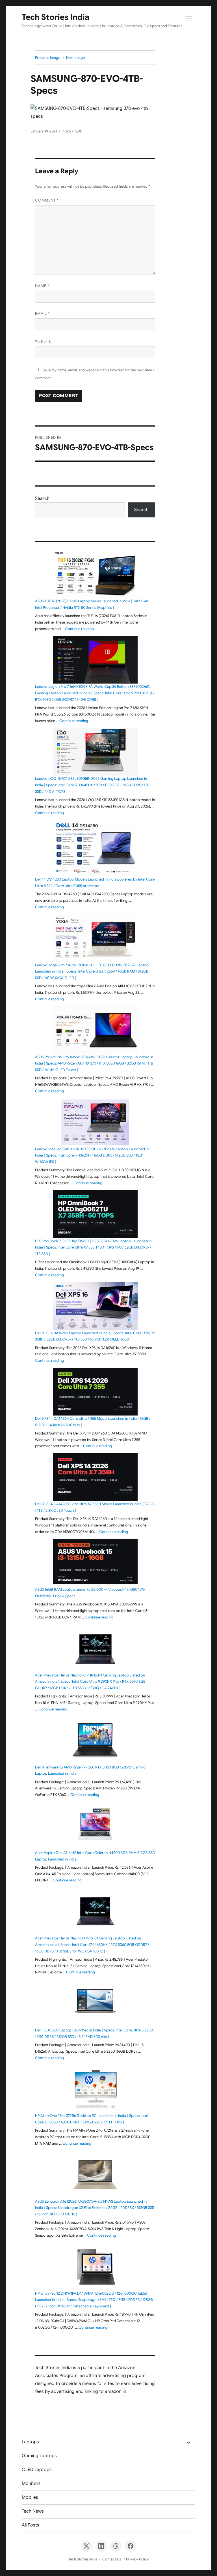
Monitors (31, 2483)
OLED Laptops (37, 2470)
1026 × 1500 (73, 131)
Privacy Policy (137, 2559)
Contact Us (112, 2559)
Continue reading (79, 629)
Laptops (30, 2442)
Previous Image (48, 58)
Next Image (75, 58)
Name (42, 286)
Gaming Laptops (39, 2456)
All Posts (31, 2525)
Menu (189, 20)
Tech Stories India (56, 17)
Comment (47, 200)
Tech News (33, 2511)
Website (43, 341)
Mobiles (30, 2497)
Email (43, 313)
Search (42, 498)
